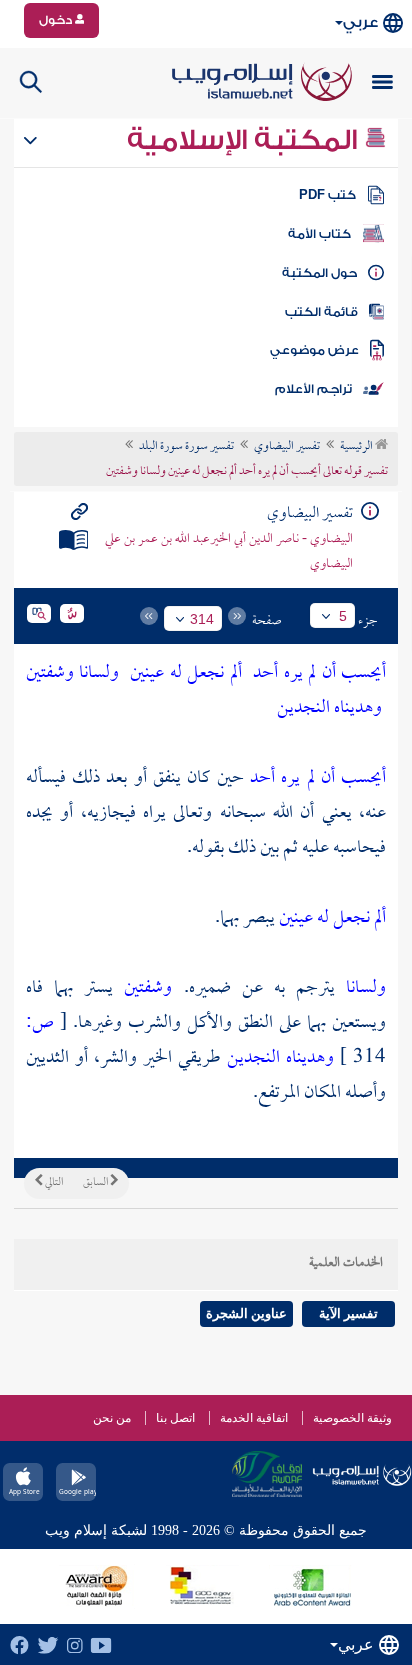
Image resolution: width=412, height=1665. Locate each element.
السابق (96, 1183)
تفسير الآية (348, 1313)
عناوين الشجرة (246, 1313)
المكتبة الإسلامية (245, 140)
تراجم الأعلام (313, 389)
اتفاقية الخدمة (254, 1418)
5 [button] (343, 616)
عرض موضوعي (314, 350)
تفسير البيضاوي (287, 447)
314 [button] (202, 619)
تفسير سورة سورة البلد (186, 447)
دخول (57, 20)
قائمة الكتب (321, 312)
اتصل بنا (175, 1418)
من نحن (112, 1418)
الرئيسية (357, 447)
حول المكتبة (319, 273)
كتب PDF (327, 195)
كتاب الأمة (319, 234)
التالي (53, 1183)
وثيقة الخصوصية (352, 1418)
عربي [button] (360, 22)
